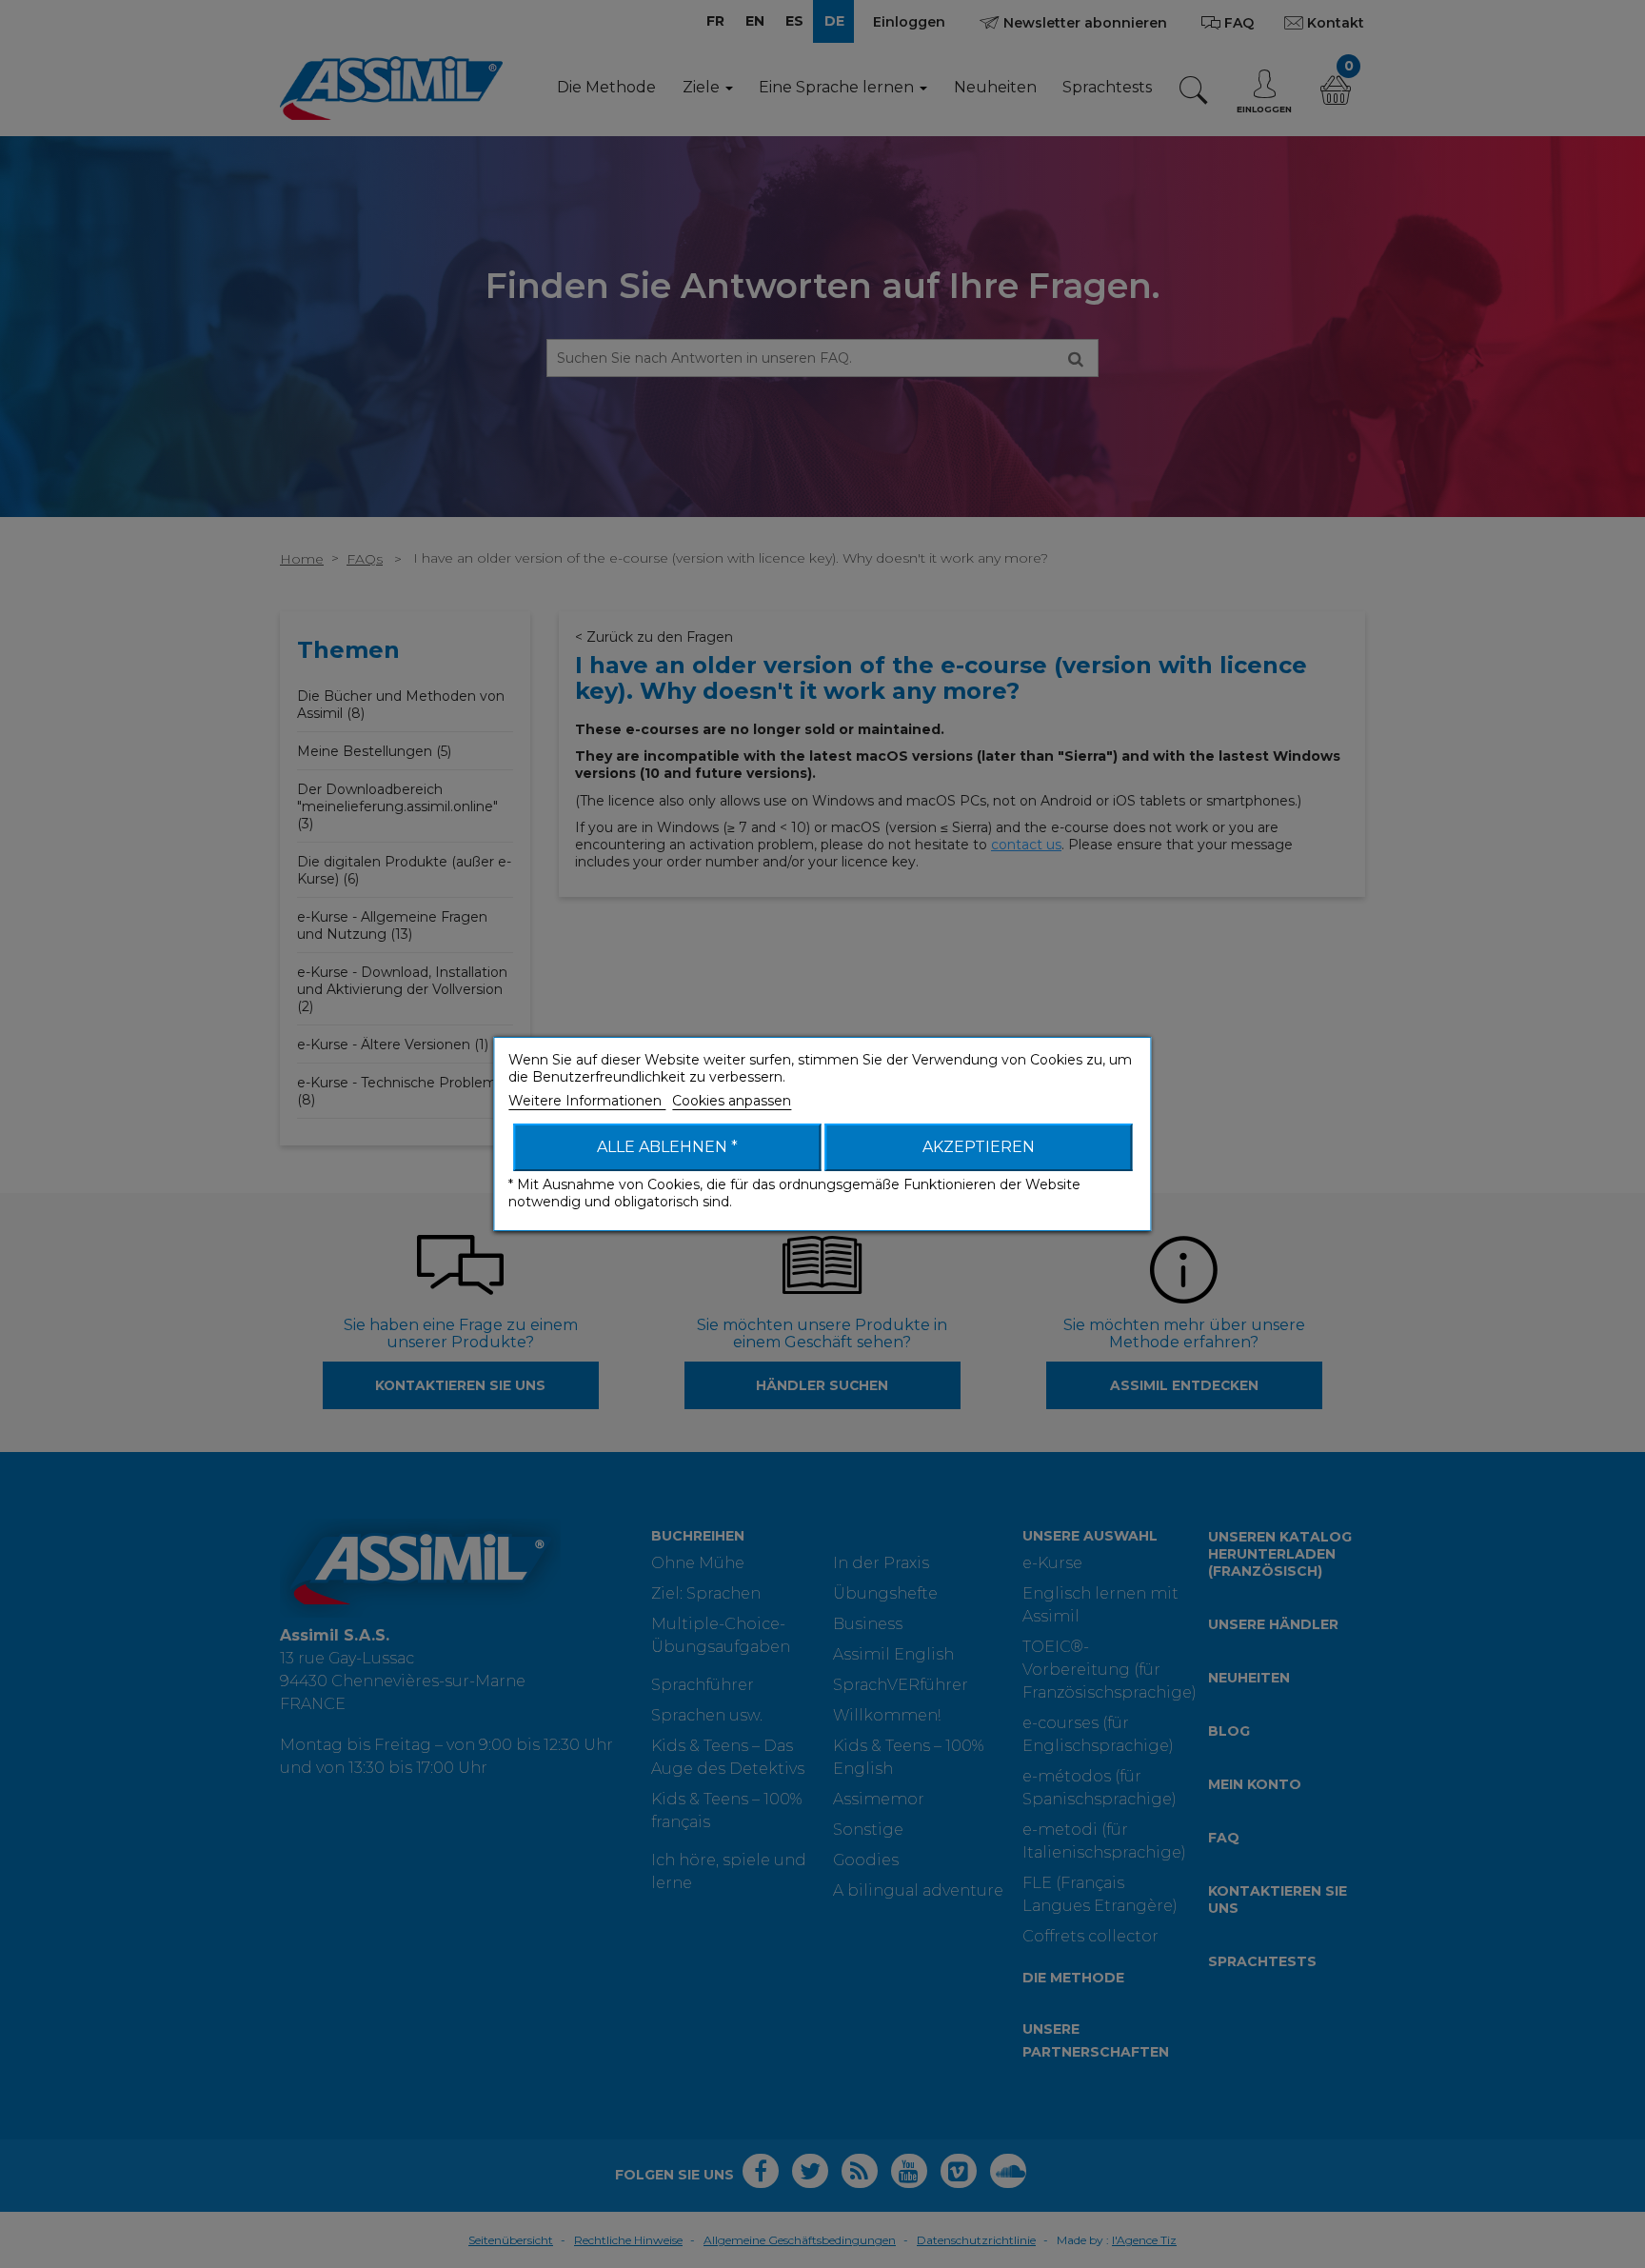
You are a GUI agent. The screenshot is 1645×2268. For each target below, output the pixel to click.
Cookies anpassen (732, 1101)
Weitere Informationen (587, 1101)
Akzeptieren (979, 1147)
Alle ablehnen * (667, 1147)
